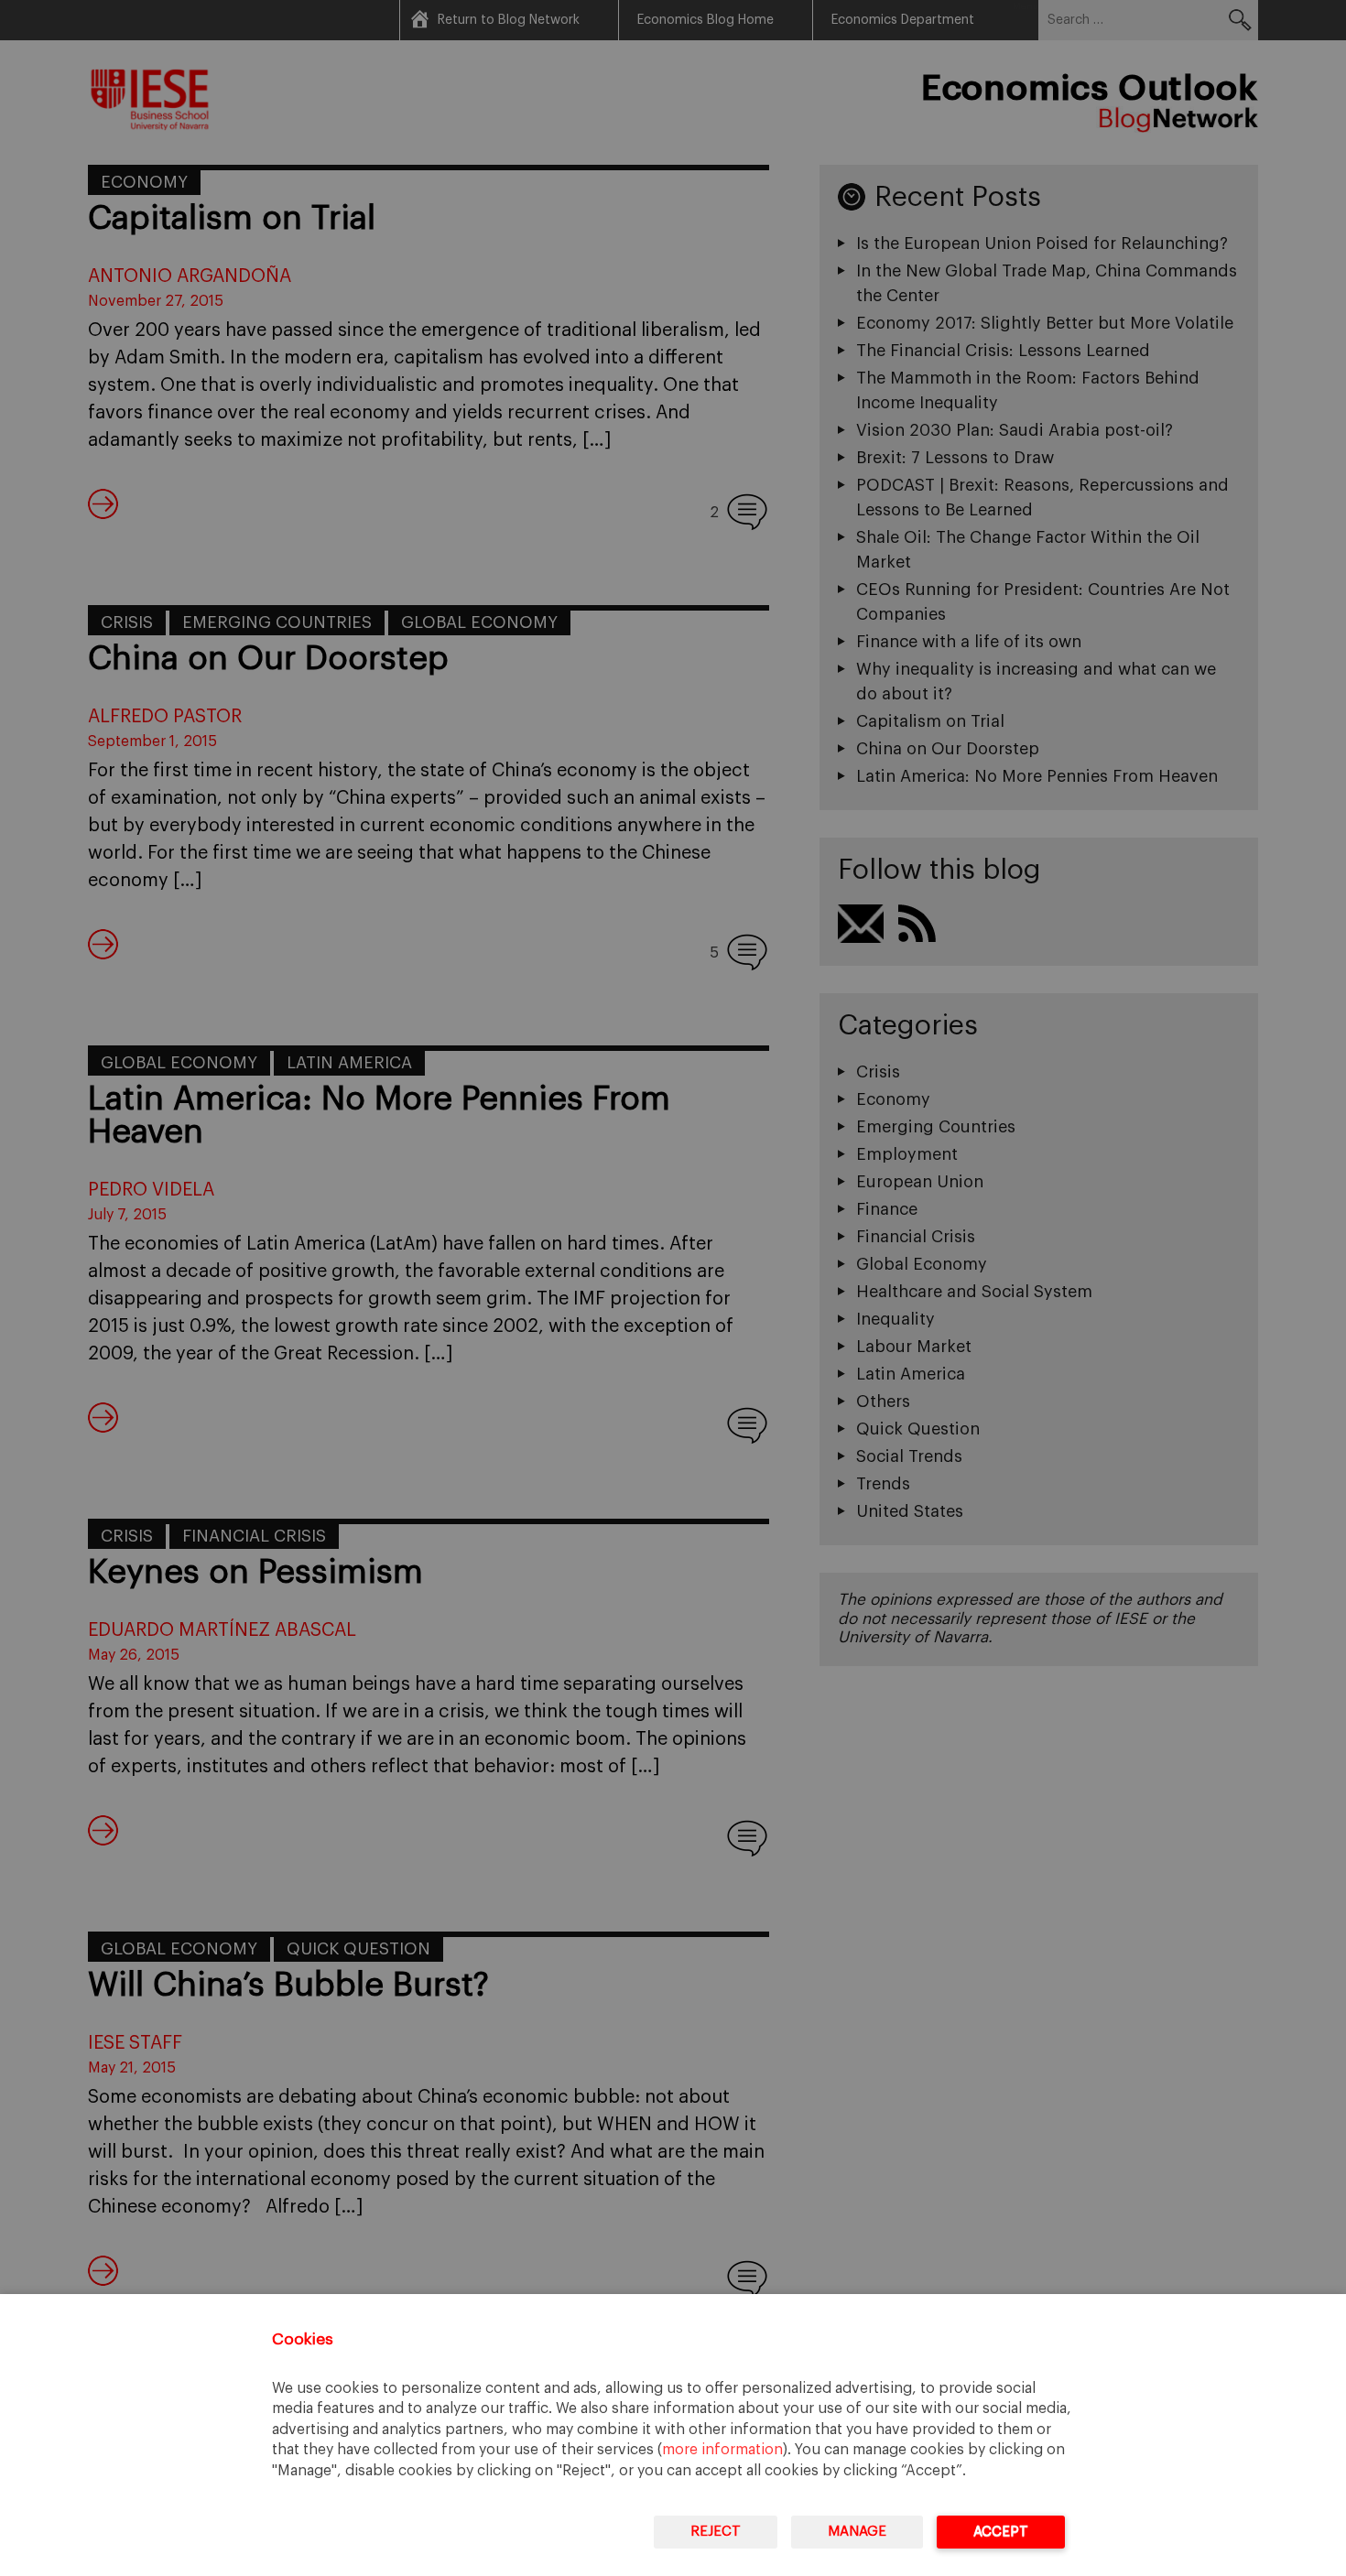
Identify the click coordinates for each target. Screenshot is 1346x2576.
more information (722, 2450)
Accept (1001, 2532)
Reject (716, 2532)
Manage (857, 2532)
